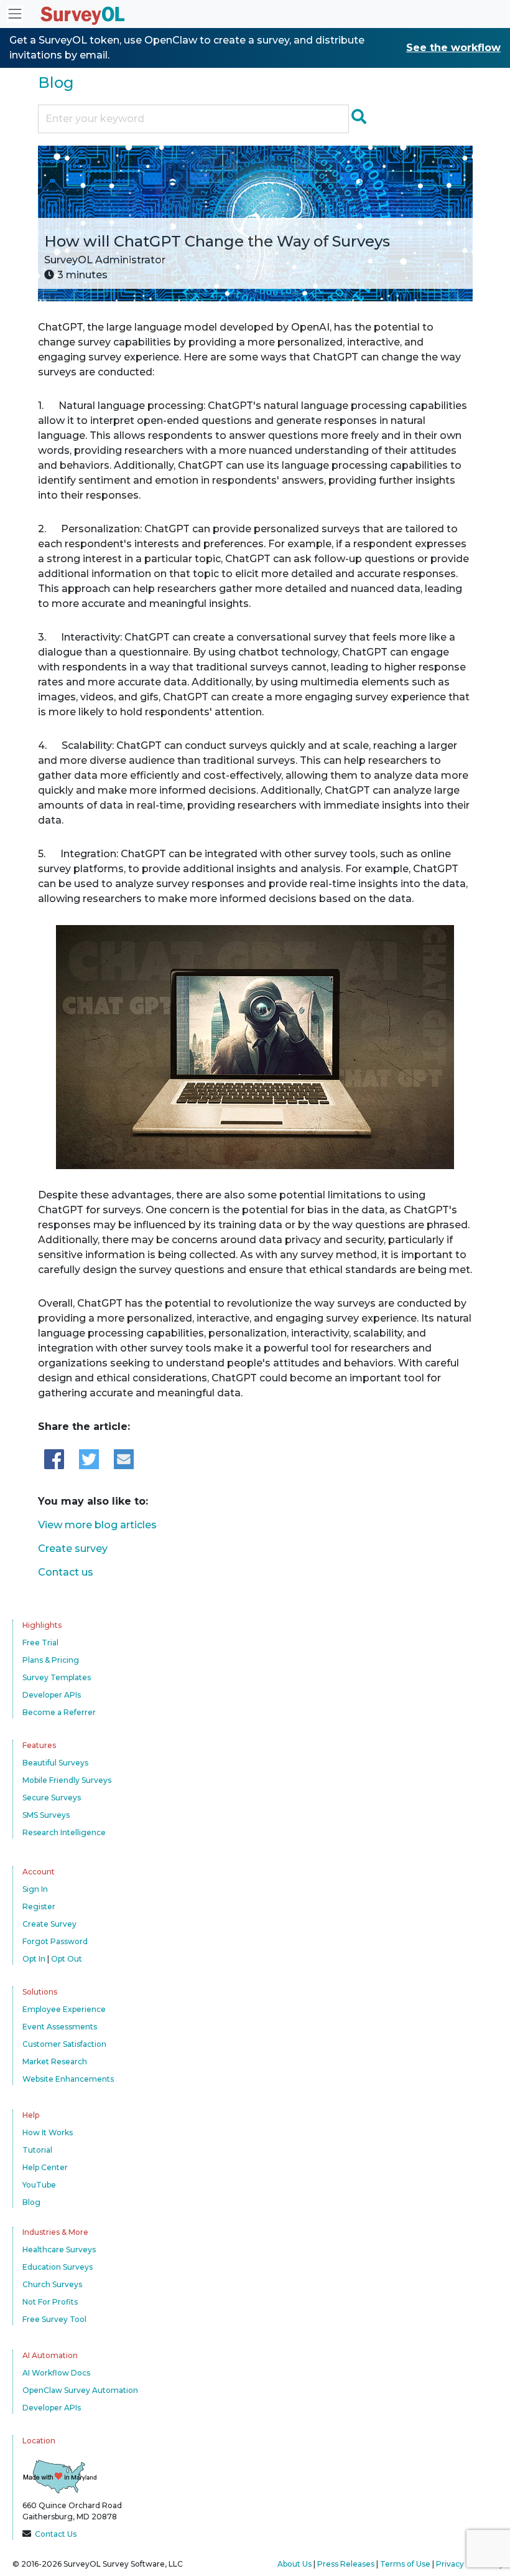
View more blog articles (97, 1525)
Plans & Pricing (51, 1660)
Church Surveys (52, 2284)
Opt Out (67, 1959)
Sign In (35, 1889)
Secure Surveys (52, 1798)
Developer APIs (52, 1695)
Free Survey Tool (54, 2319)
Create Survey (49, 1924)
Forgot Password (55, 1941)
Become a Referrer (59, 1712)
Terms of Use (405, 2564)
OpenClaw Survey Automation (80, 2390)
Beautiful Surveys (55, 1763)
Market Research (55, 2061)
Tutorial (37, 2150)
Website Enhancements (68, 2079)
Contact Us (56, 2534)
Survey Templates (57, 1677)
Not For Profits (50, 2302)
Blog (56, 82)
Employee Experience (64, 2009)
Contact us (66, 1572)
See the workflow (453, 48)
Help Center (45, 2167)
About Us (294, 2564)
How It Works (48, 2132)
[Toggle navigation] (15, 14)
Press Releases (346, 2564)
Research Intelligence (64, 1832)
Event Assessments (60, 2027)
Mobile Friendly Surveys (67, 1780)
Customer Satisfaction (64, 2044)
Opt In (34, 1959)
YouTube (39, 2185)
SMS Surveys (46, 1815)
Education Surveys (58, 2267)
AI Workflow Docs (56, 2373)
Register (39, 1906)
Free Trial (40, 1643)
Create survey (73, 1549)
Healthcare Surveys (59, 2249)
